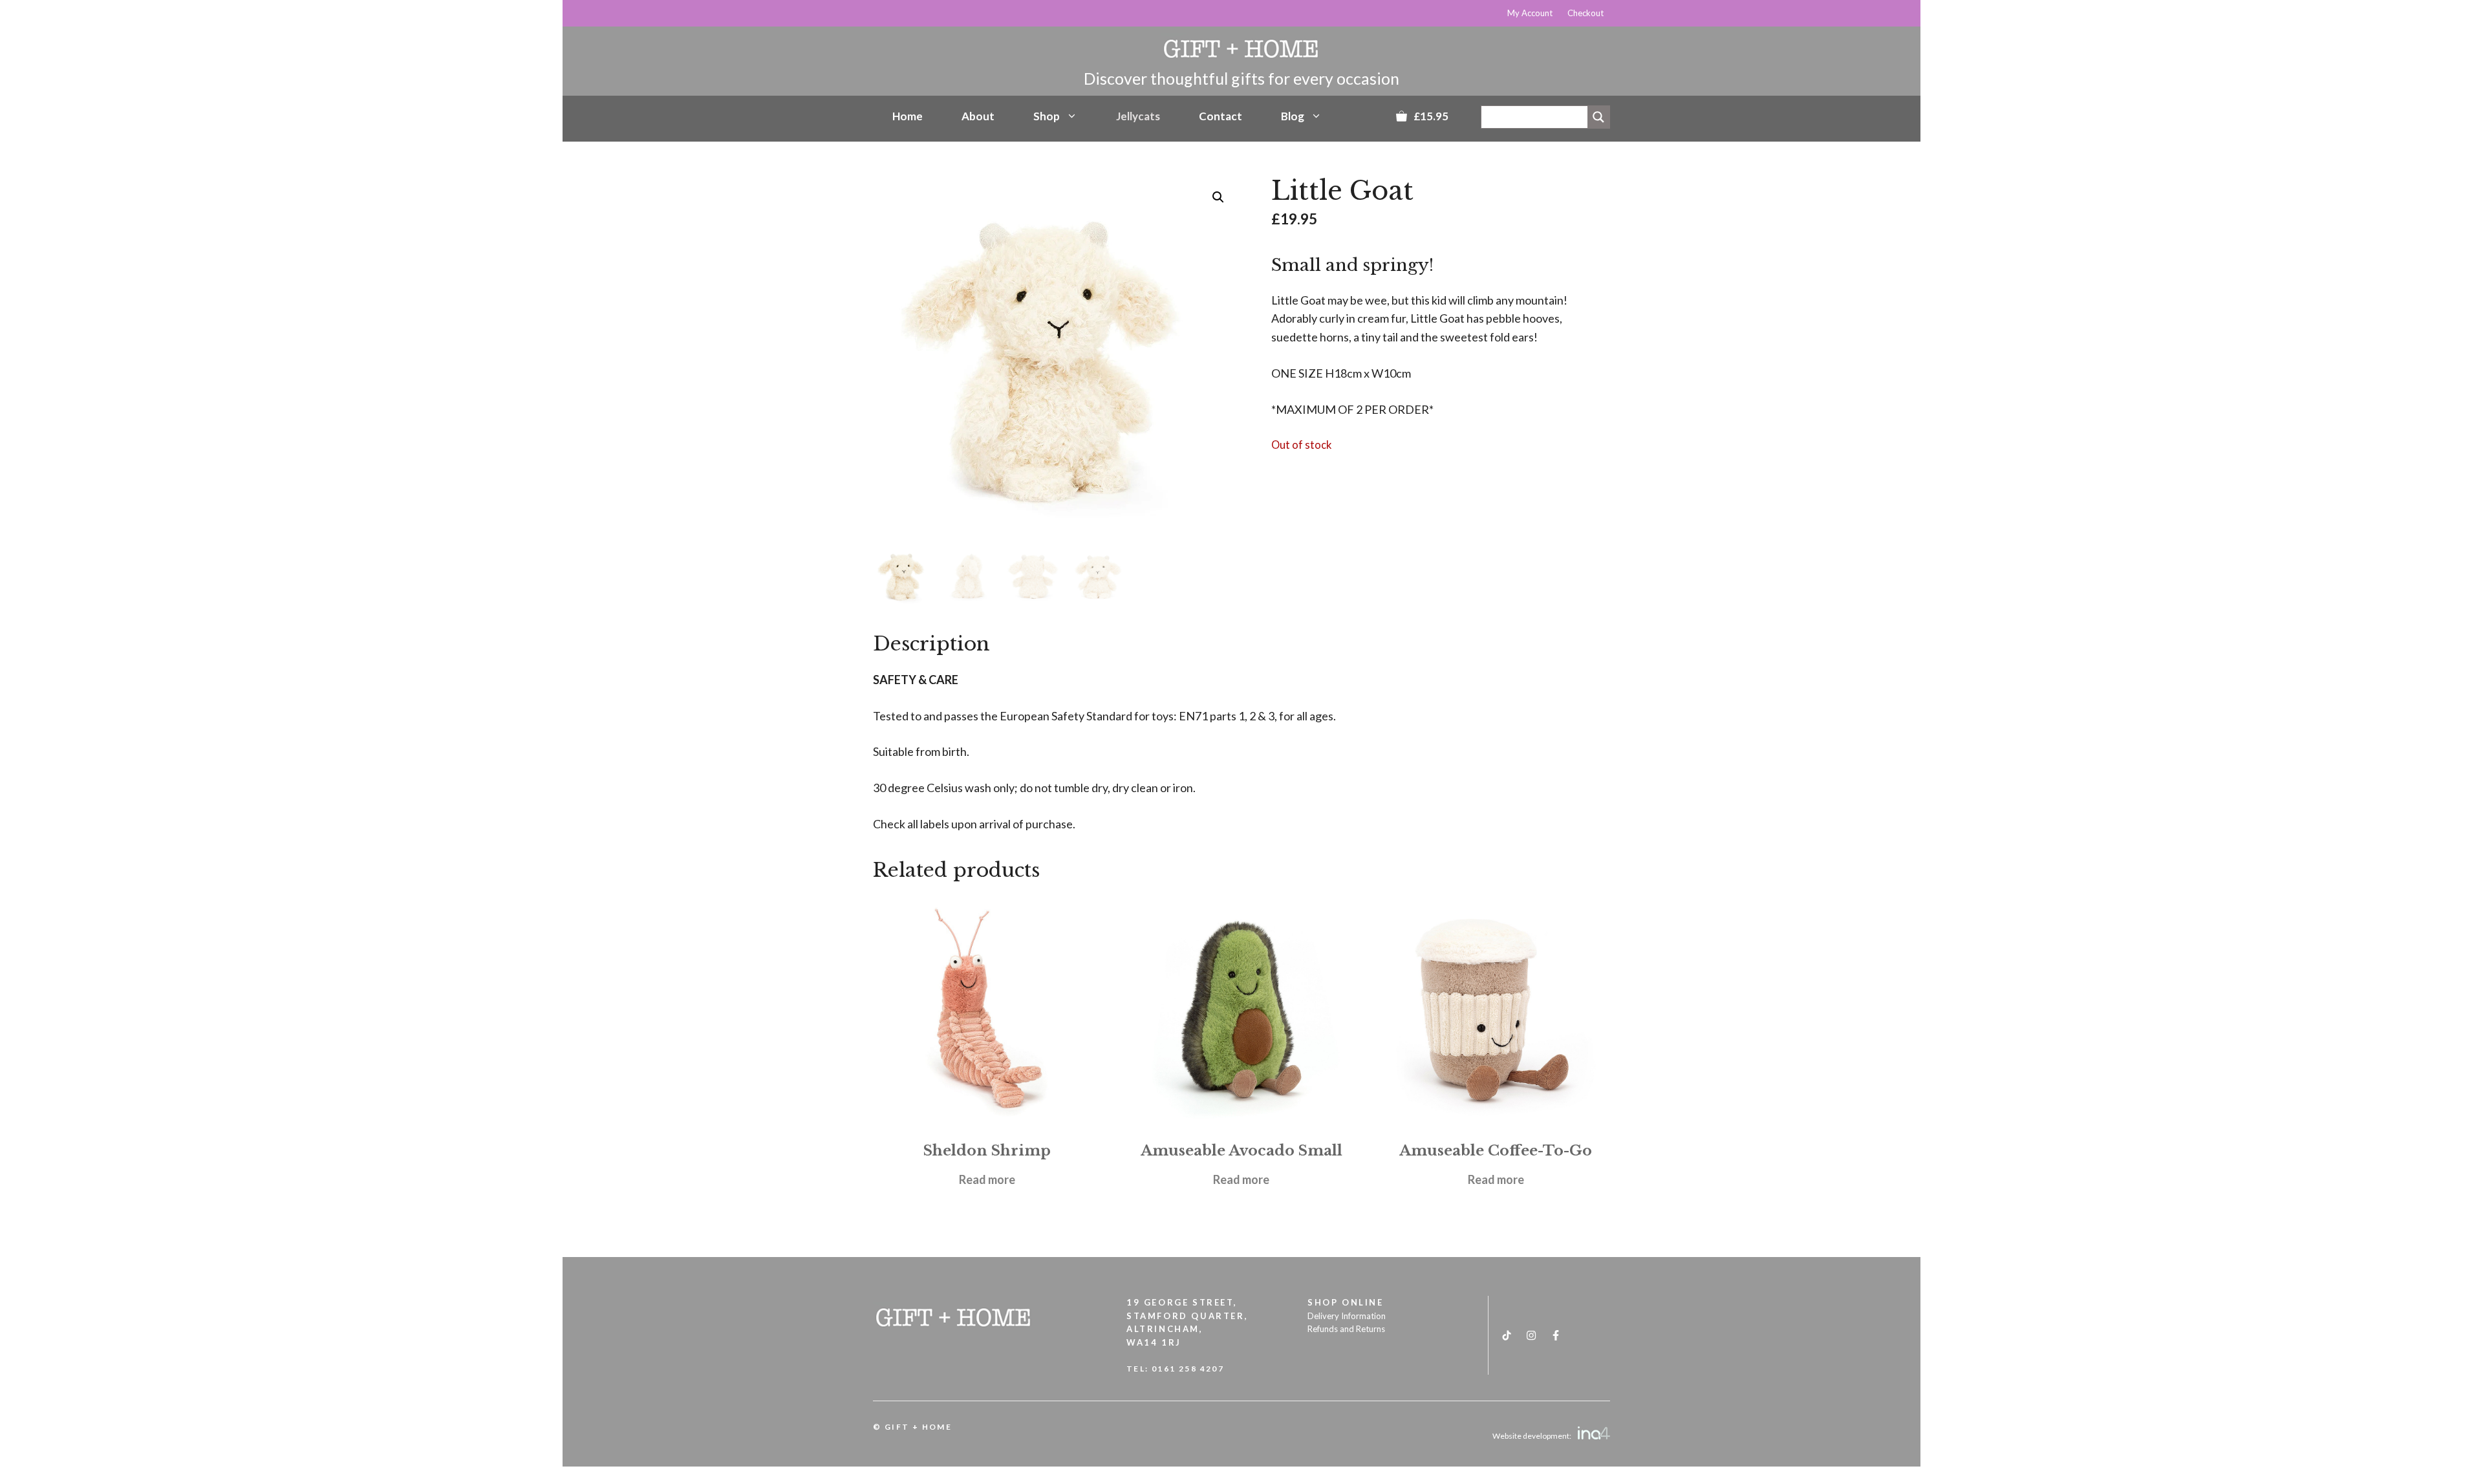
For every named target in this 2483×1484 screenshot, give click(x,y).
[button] (1218, 197)
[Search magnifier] (1598, 117)
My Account (1530, 13)
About (978, 116)
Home (908, 116)
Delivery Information (1347, 1316)
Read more (987, 1179)
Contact (1220, 116)
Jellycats (1138, 116)
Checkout (1585, 13)
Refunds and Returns (1346, 1329)
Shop (1047, 116)
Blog (1293, 116)
